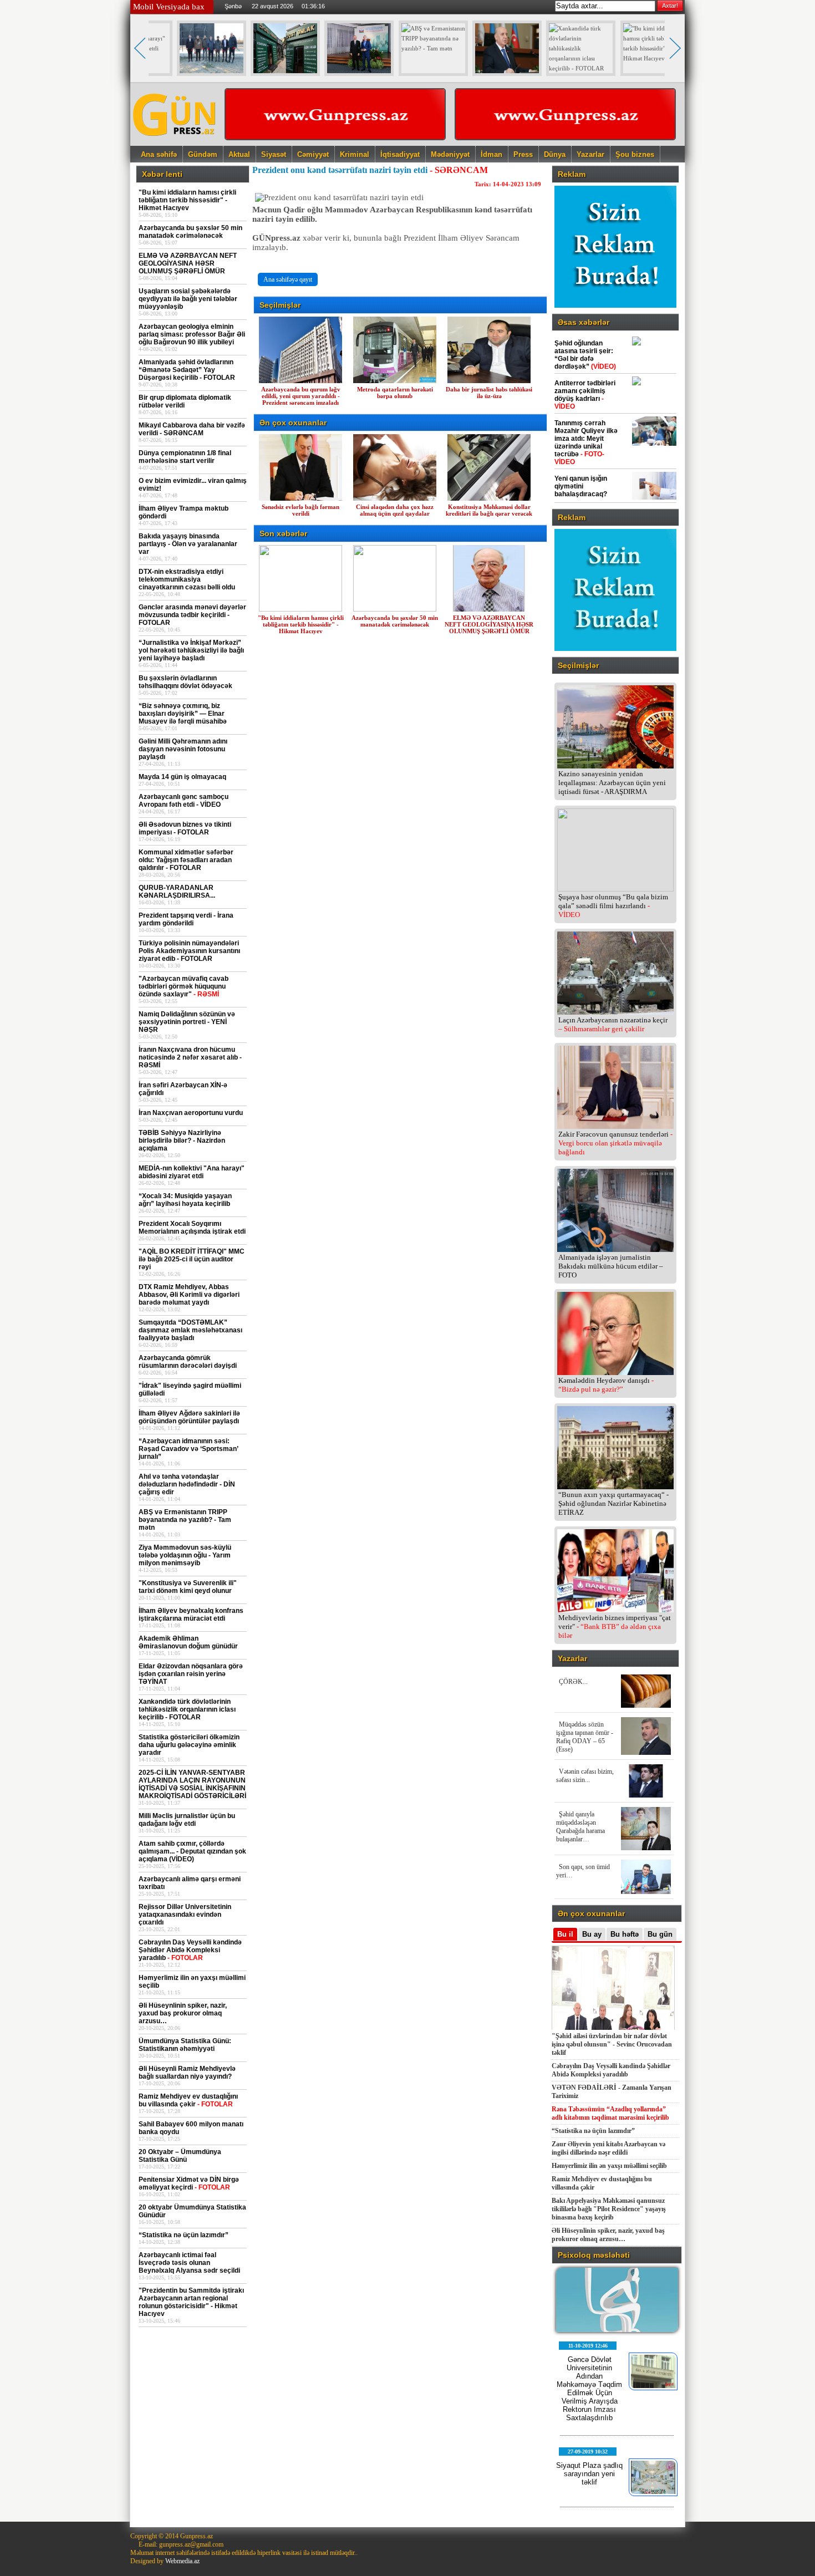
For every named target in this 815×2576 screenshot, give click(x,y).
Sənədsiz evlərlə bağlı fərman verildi (300, 510)
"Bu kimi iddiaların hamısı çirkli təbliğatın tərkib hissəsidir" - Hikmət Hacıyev (301, 624)
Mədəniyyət (450, 154)
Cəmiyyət (313, 154)
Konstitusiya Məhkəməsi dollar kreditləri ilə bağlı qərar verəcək (489, 510)
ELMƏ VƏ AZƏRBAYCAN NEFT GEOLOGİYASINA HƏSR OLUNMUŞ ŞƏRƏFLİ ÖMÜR (489, 624)
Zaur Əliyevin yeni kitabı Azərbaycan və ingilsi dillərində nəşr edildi (608, 2148)
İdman (491, 154)
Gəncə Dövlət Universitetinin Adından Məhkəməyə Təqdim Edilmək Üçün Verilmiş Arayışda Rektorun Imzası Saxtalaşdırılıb (589, 2389)
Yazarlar (590, 154)
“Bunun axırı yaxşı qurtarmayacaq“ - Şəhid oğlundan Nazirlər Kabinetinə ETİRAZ (613, 1503)
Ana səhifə (159, 154)
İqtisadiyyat (400, 154)
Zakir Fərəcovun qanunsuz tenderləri (615, 1143)
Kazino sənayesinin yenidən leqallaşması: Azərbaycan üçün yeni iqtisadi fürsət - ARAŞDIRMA (612, 783)
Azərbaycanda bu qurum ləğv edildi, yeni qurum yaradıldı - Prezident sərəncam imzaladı (301, 396)
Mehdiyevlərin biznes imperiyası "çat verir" (615, 1626)
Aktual (239, 154)
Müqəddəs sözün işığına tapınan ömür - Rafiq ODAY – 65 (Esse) (585, 1737)
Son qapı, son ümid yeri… (583, 1871)
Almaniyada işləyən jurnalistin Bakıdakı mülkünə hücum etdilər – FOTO (611, 1266)
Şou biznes (635, 154)
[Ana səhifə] (175, 142)
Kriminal (355, 154)
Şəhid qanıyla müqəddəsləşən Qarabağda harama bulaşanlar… (580, 1827)
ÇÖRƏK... (573, 1682)
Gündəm (203, 154)
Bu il (565, 1934)
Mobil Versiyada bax (169, 7)
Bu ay (592, 1934)
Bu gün (660, 1934)
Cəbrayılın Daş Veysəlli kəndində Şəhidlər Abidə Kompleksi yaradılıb (611, 2070)
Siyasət (274, 154)
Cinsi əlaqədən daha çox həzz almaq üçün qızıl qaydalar (395, 510)
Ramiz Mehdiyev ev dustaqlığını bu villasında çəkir (602, 2183)
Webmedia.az (182, 2561)
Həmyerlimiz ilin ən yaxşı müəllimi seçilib (609, 2166)
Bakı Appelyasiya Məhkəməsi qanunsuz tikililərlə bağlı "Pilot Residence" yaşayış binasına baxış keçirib (609, 2209)
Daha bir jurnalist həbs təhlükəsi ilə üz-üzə (489, 393)
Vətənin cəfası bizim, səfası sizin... (585, 1776)
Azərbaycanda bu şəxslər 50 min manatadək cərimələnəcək (395, 621)
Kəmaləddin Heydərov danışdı (606, 1385)
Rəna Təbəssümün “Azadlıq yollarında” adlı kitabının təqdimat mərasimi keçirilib (610, 2113)
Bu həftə (625, 1934)
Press (523, 154)
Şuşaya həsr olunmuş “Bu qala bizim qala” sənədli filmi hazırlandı (613, 906)
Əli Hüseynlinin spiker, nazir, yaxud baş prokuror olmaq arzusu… (608, 2235)
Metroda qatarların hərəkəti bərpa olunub (395, 393)
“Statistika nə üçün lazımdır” (593, 2131)
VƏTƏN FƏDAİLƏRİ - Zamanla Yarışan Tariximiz (612, 2092)
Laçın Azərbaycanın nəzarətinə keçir (613, 1024)
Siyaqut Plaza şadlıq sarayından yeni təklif (589, 2474)
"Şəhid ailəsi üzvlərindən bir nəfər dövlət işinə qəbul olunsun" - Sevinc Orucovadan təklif (612, 2044)
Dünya (555, 154)
